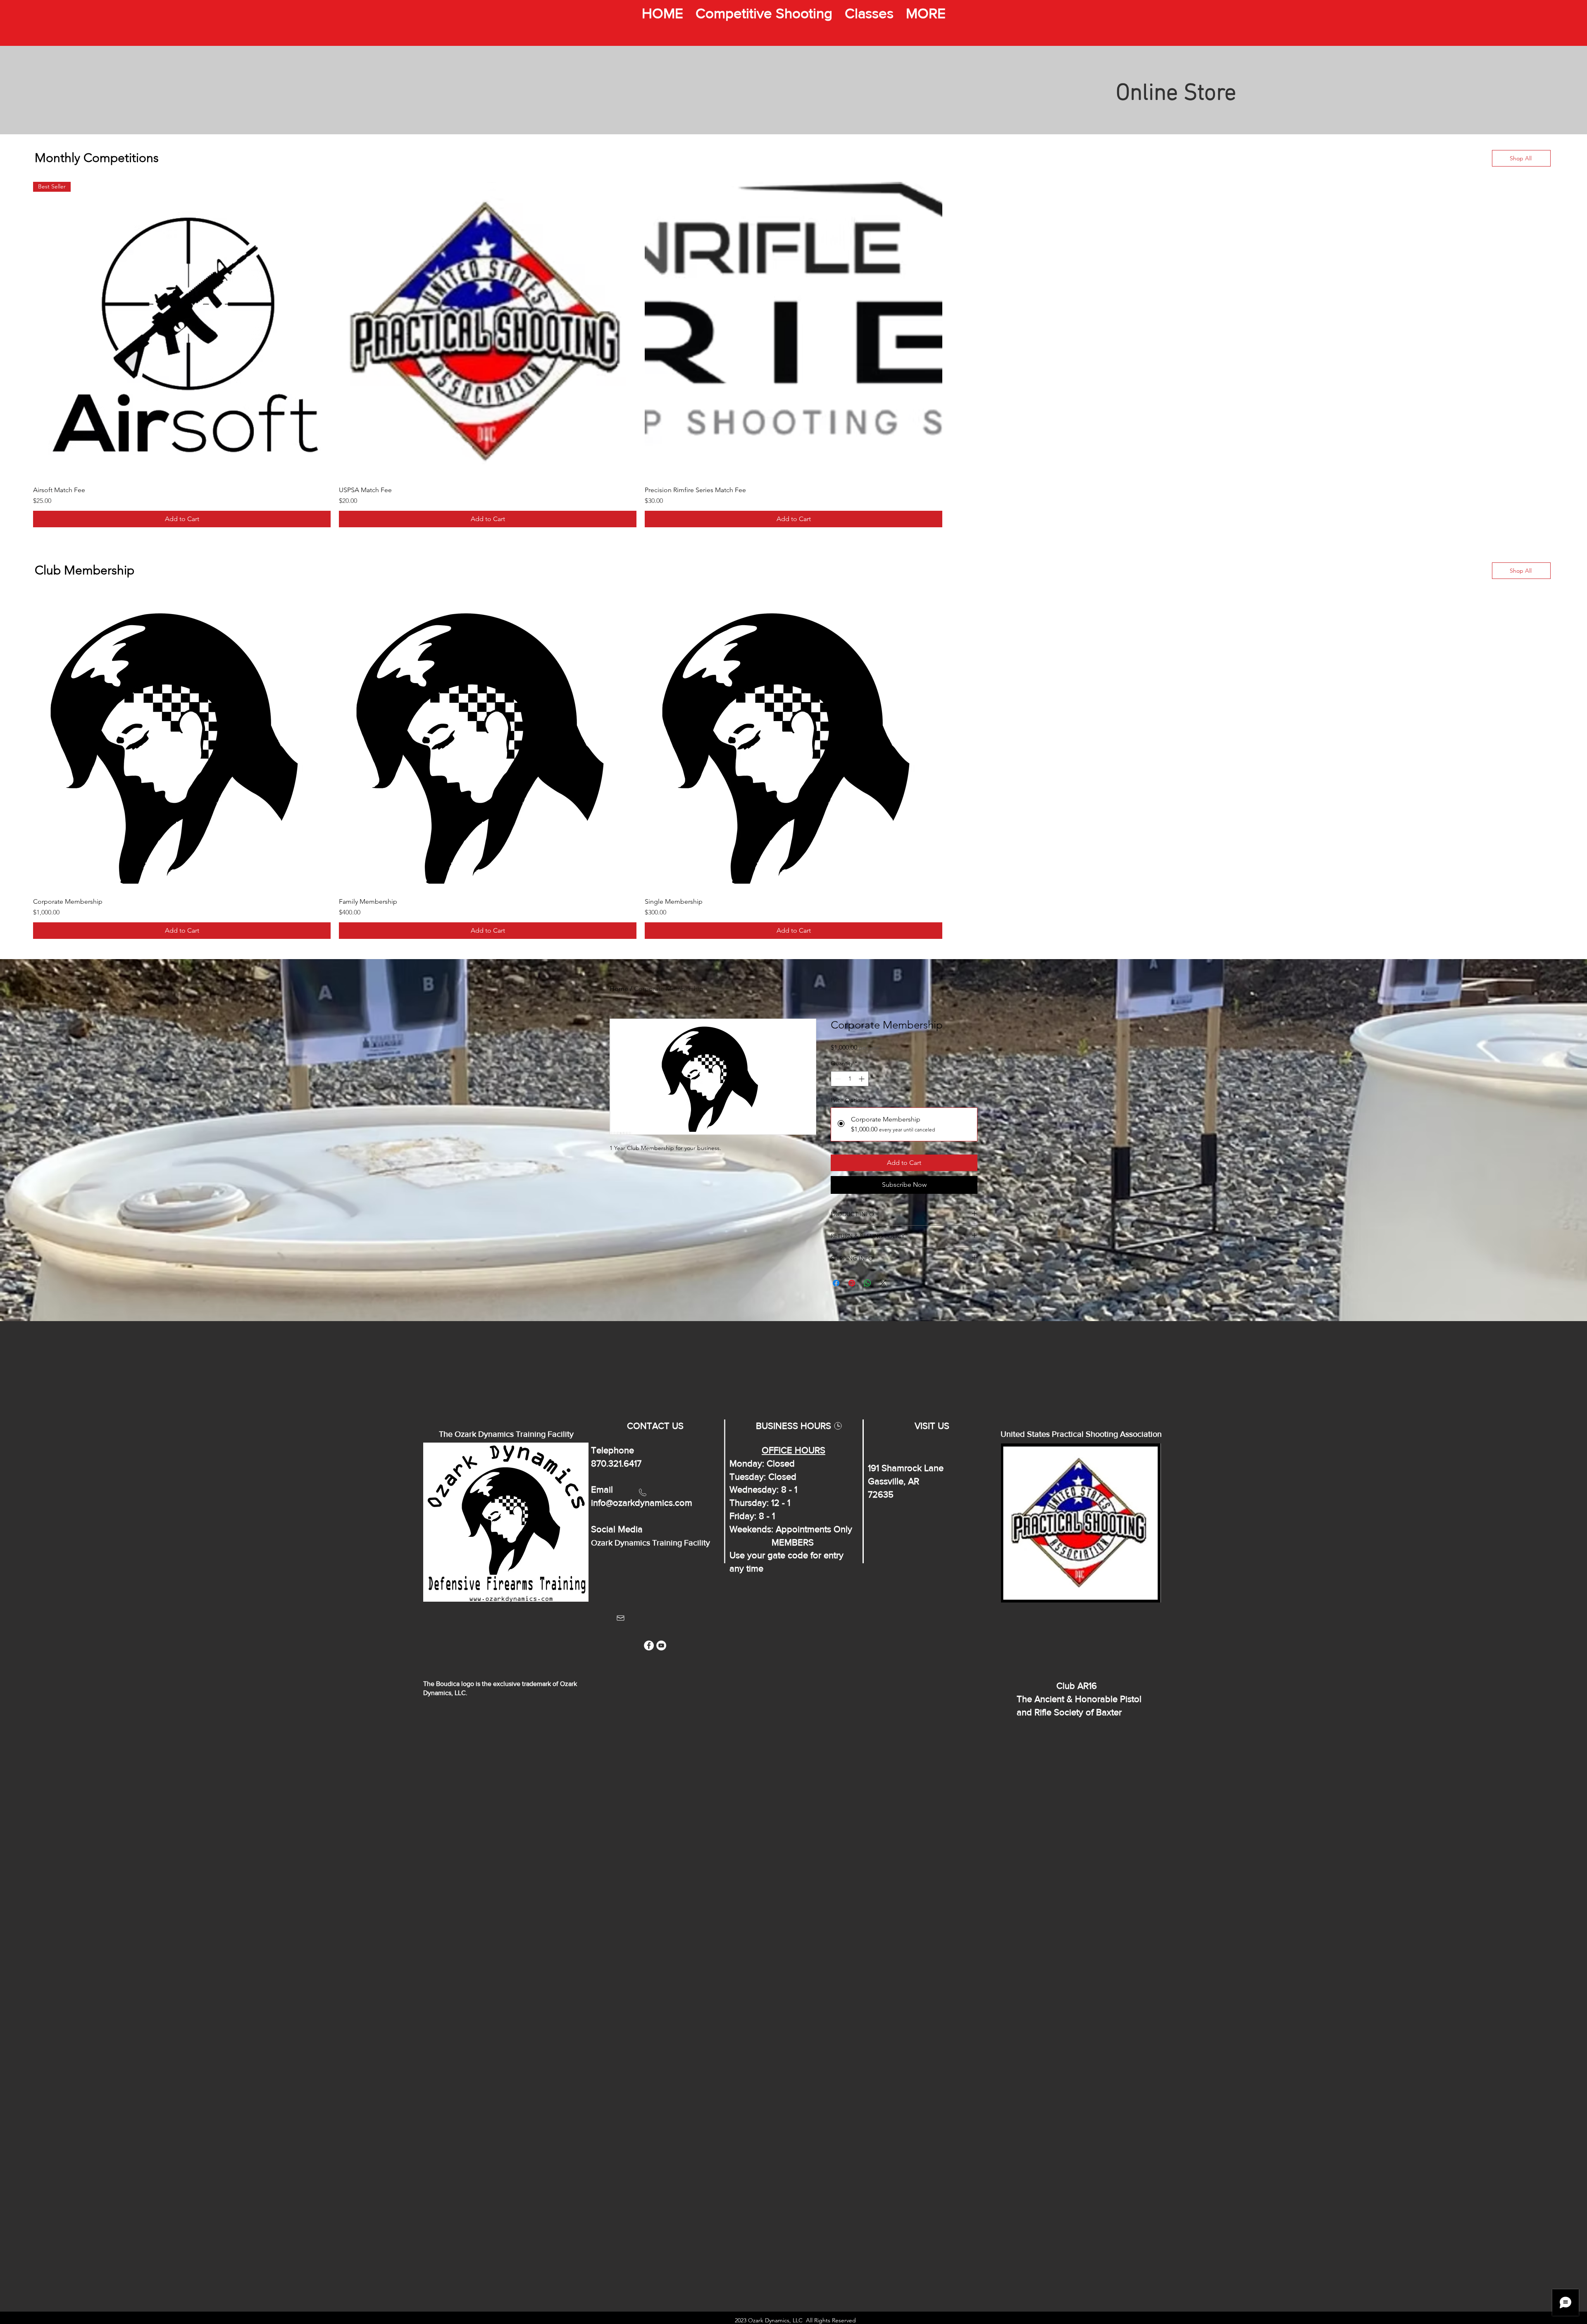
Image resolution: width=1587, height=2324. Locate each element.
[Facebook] (649, 1645)
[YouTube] (661, 1645)
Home (619, 989)
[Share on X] (883, 1283)
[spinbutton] (850, 1079)
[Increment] (862, 1079)
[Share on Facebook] (836, 1283)
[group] (793, 355)
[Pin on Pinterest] (852, 1283)
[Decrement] (837, 1079)
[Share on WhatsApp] (867, 1283)
